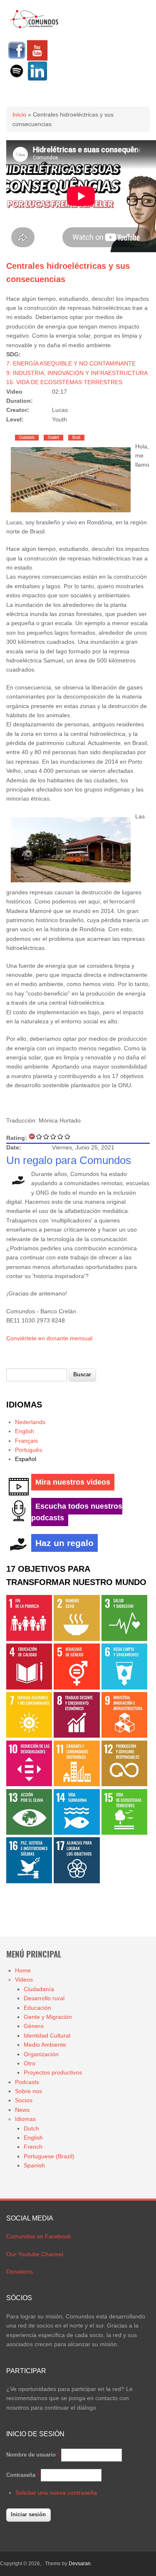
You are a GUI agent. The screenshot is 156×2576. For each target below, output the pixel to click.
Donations (20, 2272)
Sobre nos (28, 2091)
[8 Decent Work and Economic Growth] (77, 1736)
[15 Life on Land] (124, 1833)
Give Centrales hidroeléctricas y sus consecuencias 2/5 (46, 1136)
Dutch (31, 2128)
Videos (24, 1979)
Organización (41, 2054)
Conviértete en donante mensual (49, 1338)
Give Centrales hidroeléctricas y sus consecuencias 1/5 (39, 1136)
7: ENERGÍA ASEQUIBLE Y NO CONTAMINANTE (71, 363)
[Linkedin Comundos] (37, 79)
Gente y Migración (48, 2017)
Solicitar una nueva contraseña (56, 2493)
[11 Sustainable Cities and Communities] (77, 1784)
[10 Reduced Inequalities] (29, 1784)
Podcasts (27, 2082)
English (25, 1431)
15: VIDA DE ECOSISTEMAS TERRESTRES (64, 382)
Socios (24, 2100)
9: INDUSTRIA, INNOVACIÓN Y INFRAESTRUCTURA (77, 373)
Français (26, 1441)
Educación (37, 2008)
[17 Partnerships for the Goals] (77, 1881)
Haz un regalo (64, 1543)
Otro (30, 2063)
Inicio (19, 114)
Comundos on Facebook (39, 2236)
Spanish (34, 2165)
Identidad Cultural (47, 2035)
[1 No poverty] (29, 1639)
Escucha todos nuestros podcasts (77, 1512)
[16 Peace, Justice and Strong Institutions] (29, 1881)
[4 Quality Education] (29, 1687)
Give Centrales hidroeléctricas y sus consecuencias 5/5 (68, 1136)
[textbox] (37, 1375)
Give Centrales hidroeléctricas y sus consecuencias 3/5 (53, 1136)
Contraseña (23, 2475)
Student (53, 438)
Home (23, 1970)
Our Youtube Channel (35, 2254)
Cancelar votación (32, 1136)
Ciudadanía (27, 438)
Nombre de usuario (33, 2455)
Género (34, 2026)
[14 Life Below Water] (77, 1833)
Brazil (76, 438)
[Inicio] (34, 27)
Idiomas (25, 2119)
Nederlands (30, 1422)
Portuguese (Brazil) (49, 2156)
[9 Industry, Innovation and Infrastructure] (124, 1736)
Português (28, 1450)
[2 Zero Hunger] (77, 1639)
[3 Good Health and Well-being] (124, 1639)
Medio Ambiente (45, 2045)
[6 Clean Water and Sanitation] (124, 1687)
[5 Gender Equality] (77, 1687)
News (22, 2110)
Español (26, 1459)
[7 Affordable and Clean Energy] (29, 1736)
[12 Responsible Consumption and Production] (124, 1784)
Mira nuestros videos (73, 1482)
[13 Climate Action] (29, 1833)
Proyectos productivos (53, 2072)
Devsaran (80, 2564)
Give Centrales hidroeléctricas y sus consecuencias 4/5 (61, 1136)
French (33, 2147)
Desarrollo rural (44, 1998)
